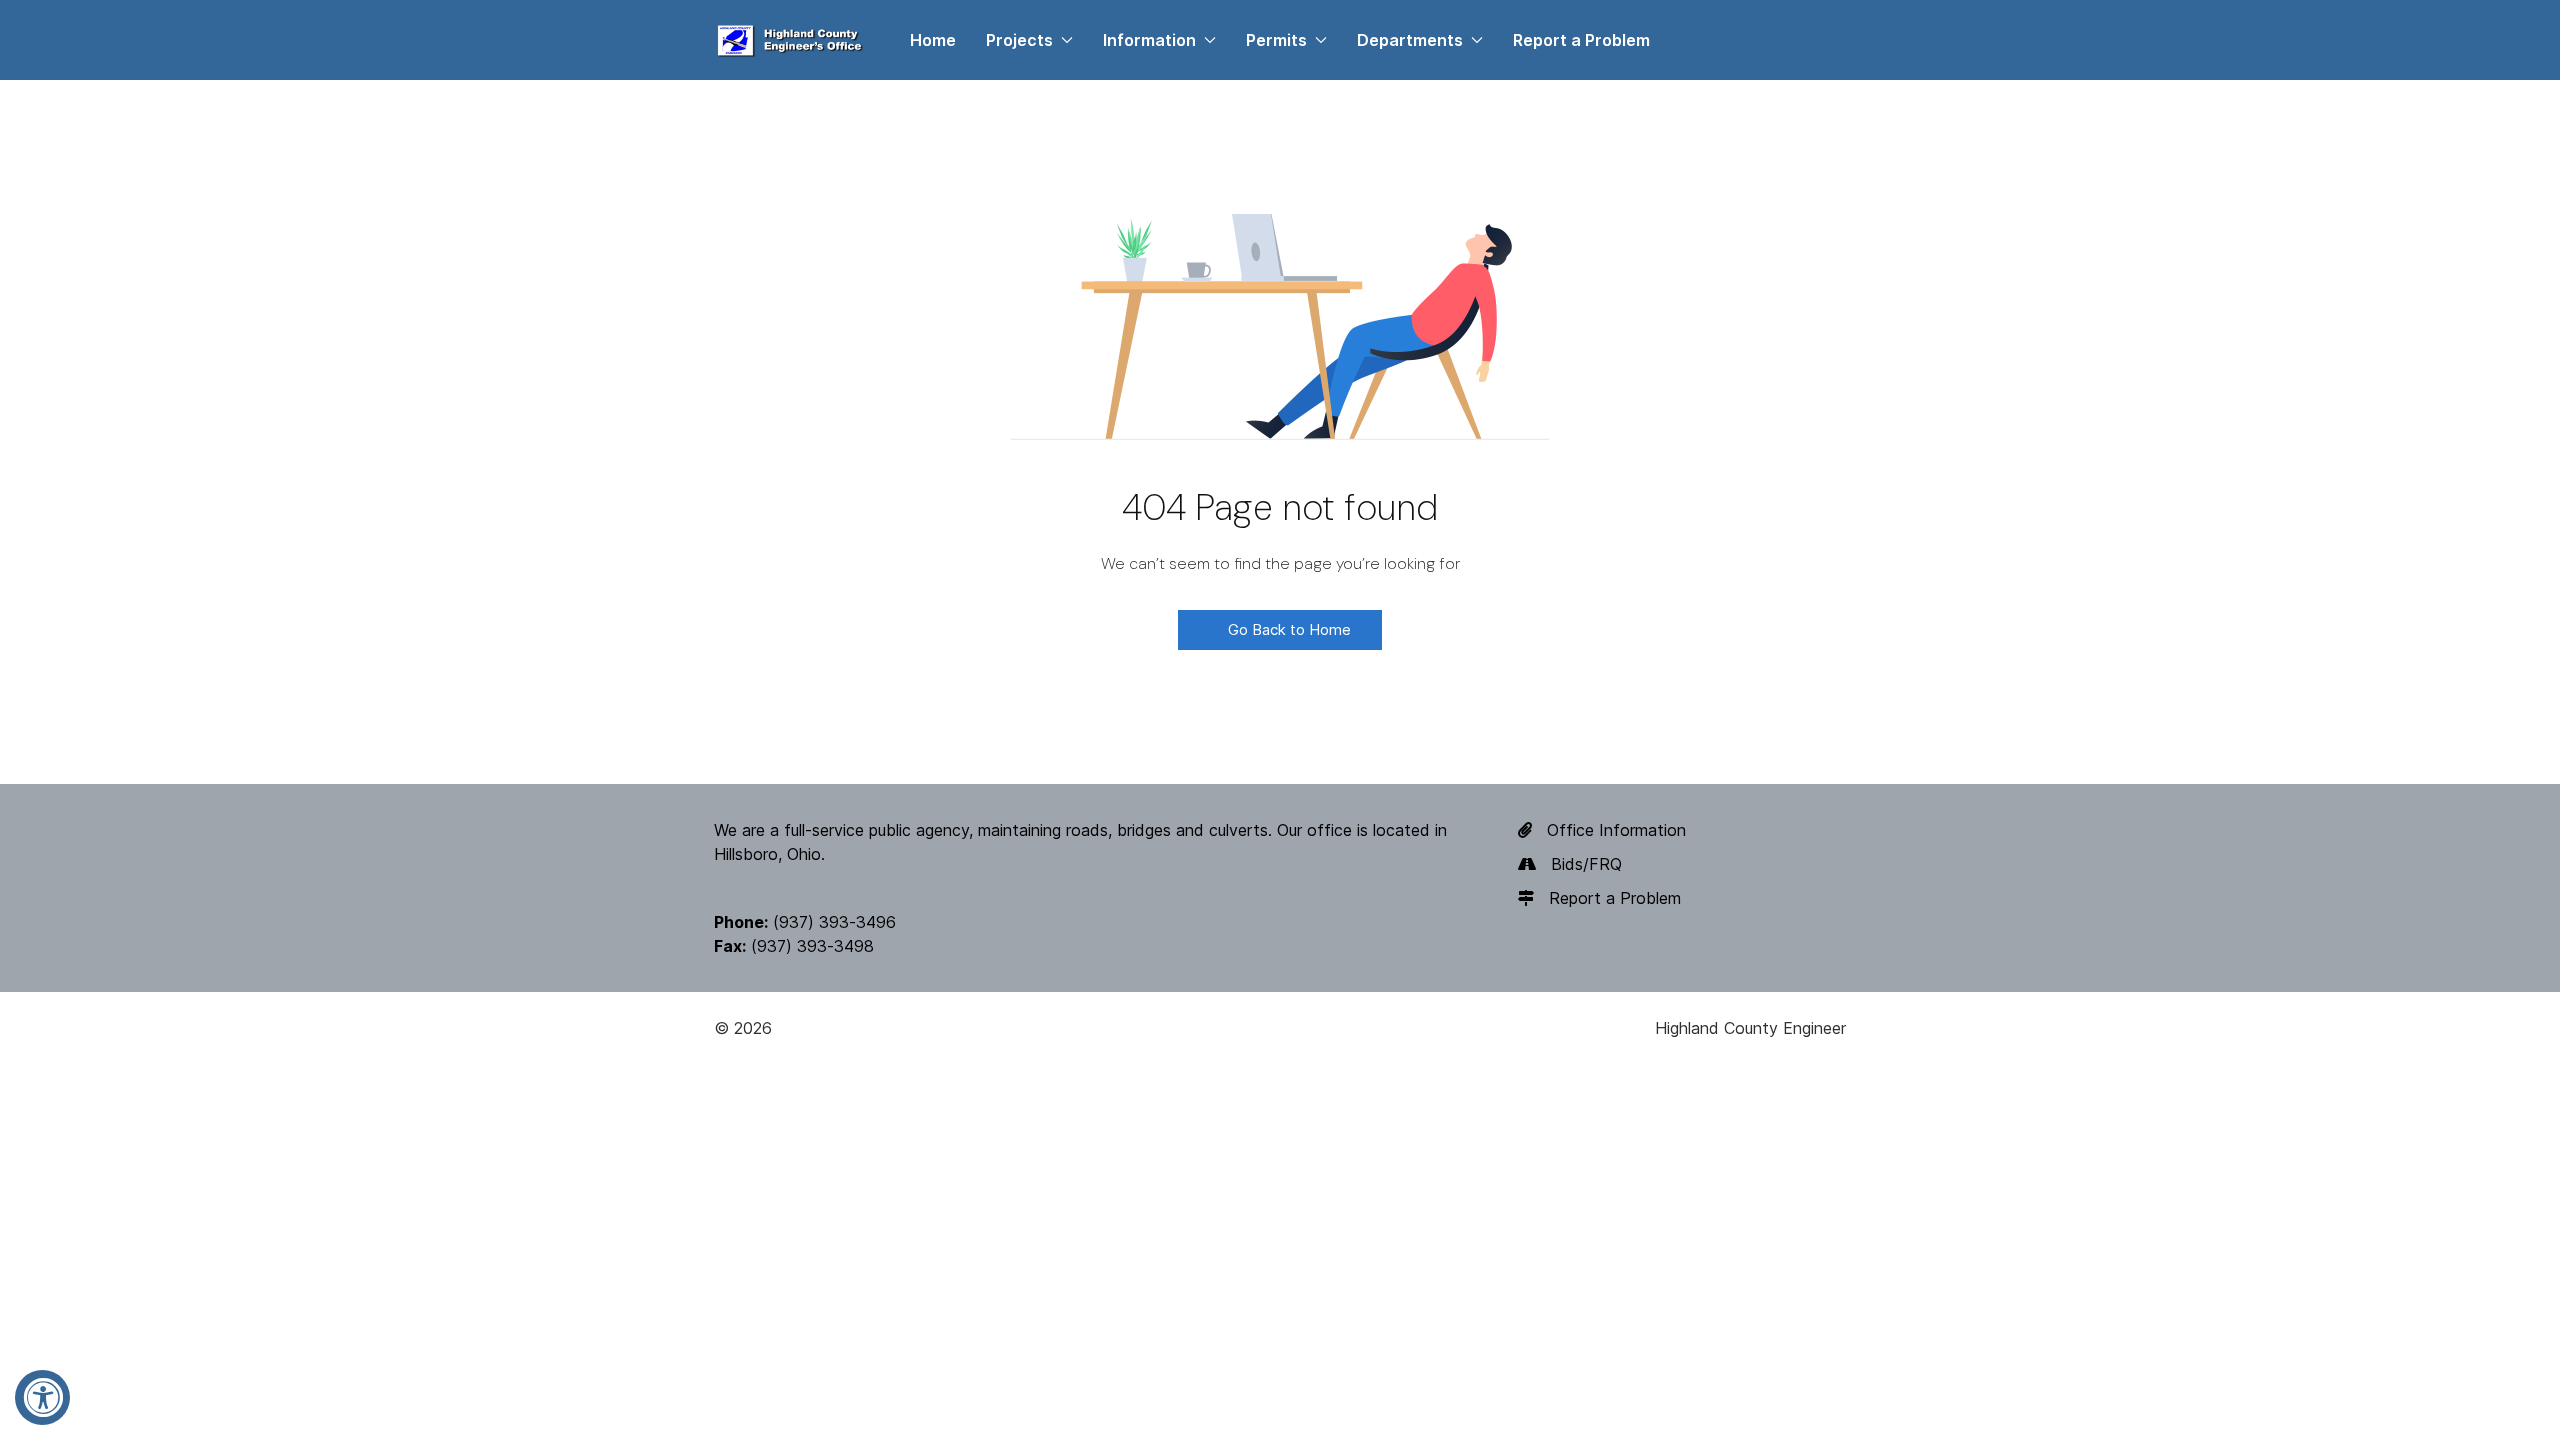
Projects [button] (1019, 40)
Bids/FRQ (1586, 864)
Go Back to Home (1287, 629)
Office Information (1616, 830)
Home (933, 40)
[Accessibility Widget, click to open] (42, 1397)
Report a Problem (1581, 40)
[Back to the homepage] (792, 40)
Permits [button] (1276, 40)
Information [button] (1149, 40)
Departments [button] (1410, 40)
